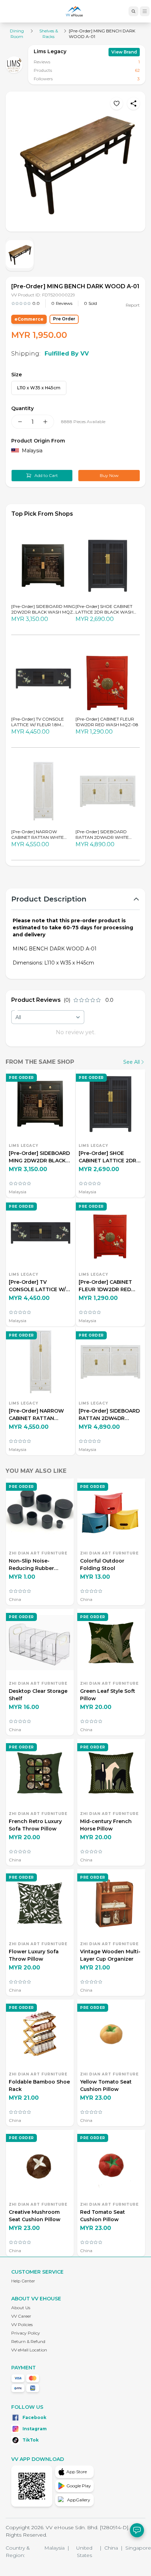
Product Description (49, 899)
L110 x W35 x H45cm (39, 388)
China (113, 2548)
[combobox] (48, 1017)
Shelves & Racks (49, 34)
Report (133, 305)
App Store (77, 2472)
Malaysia (57, 2548)
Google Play (79, 2486)
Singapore (138, 2548)
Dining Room (17, 34)
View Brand (124, 52)
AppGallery (79, 2500)
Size (17, 375)
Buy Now (109, 475)
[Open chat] (137, 2530)
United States (89, 2552)
